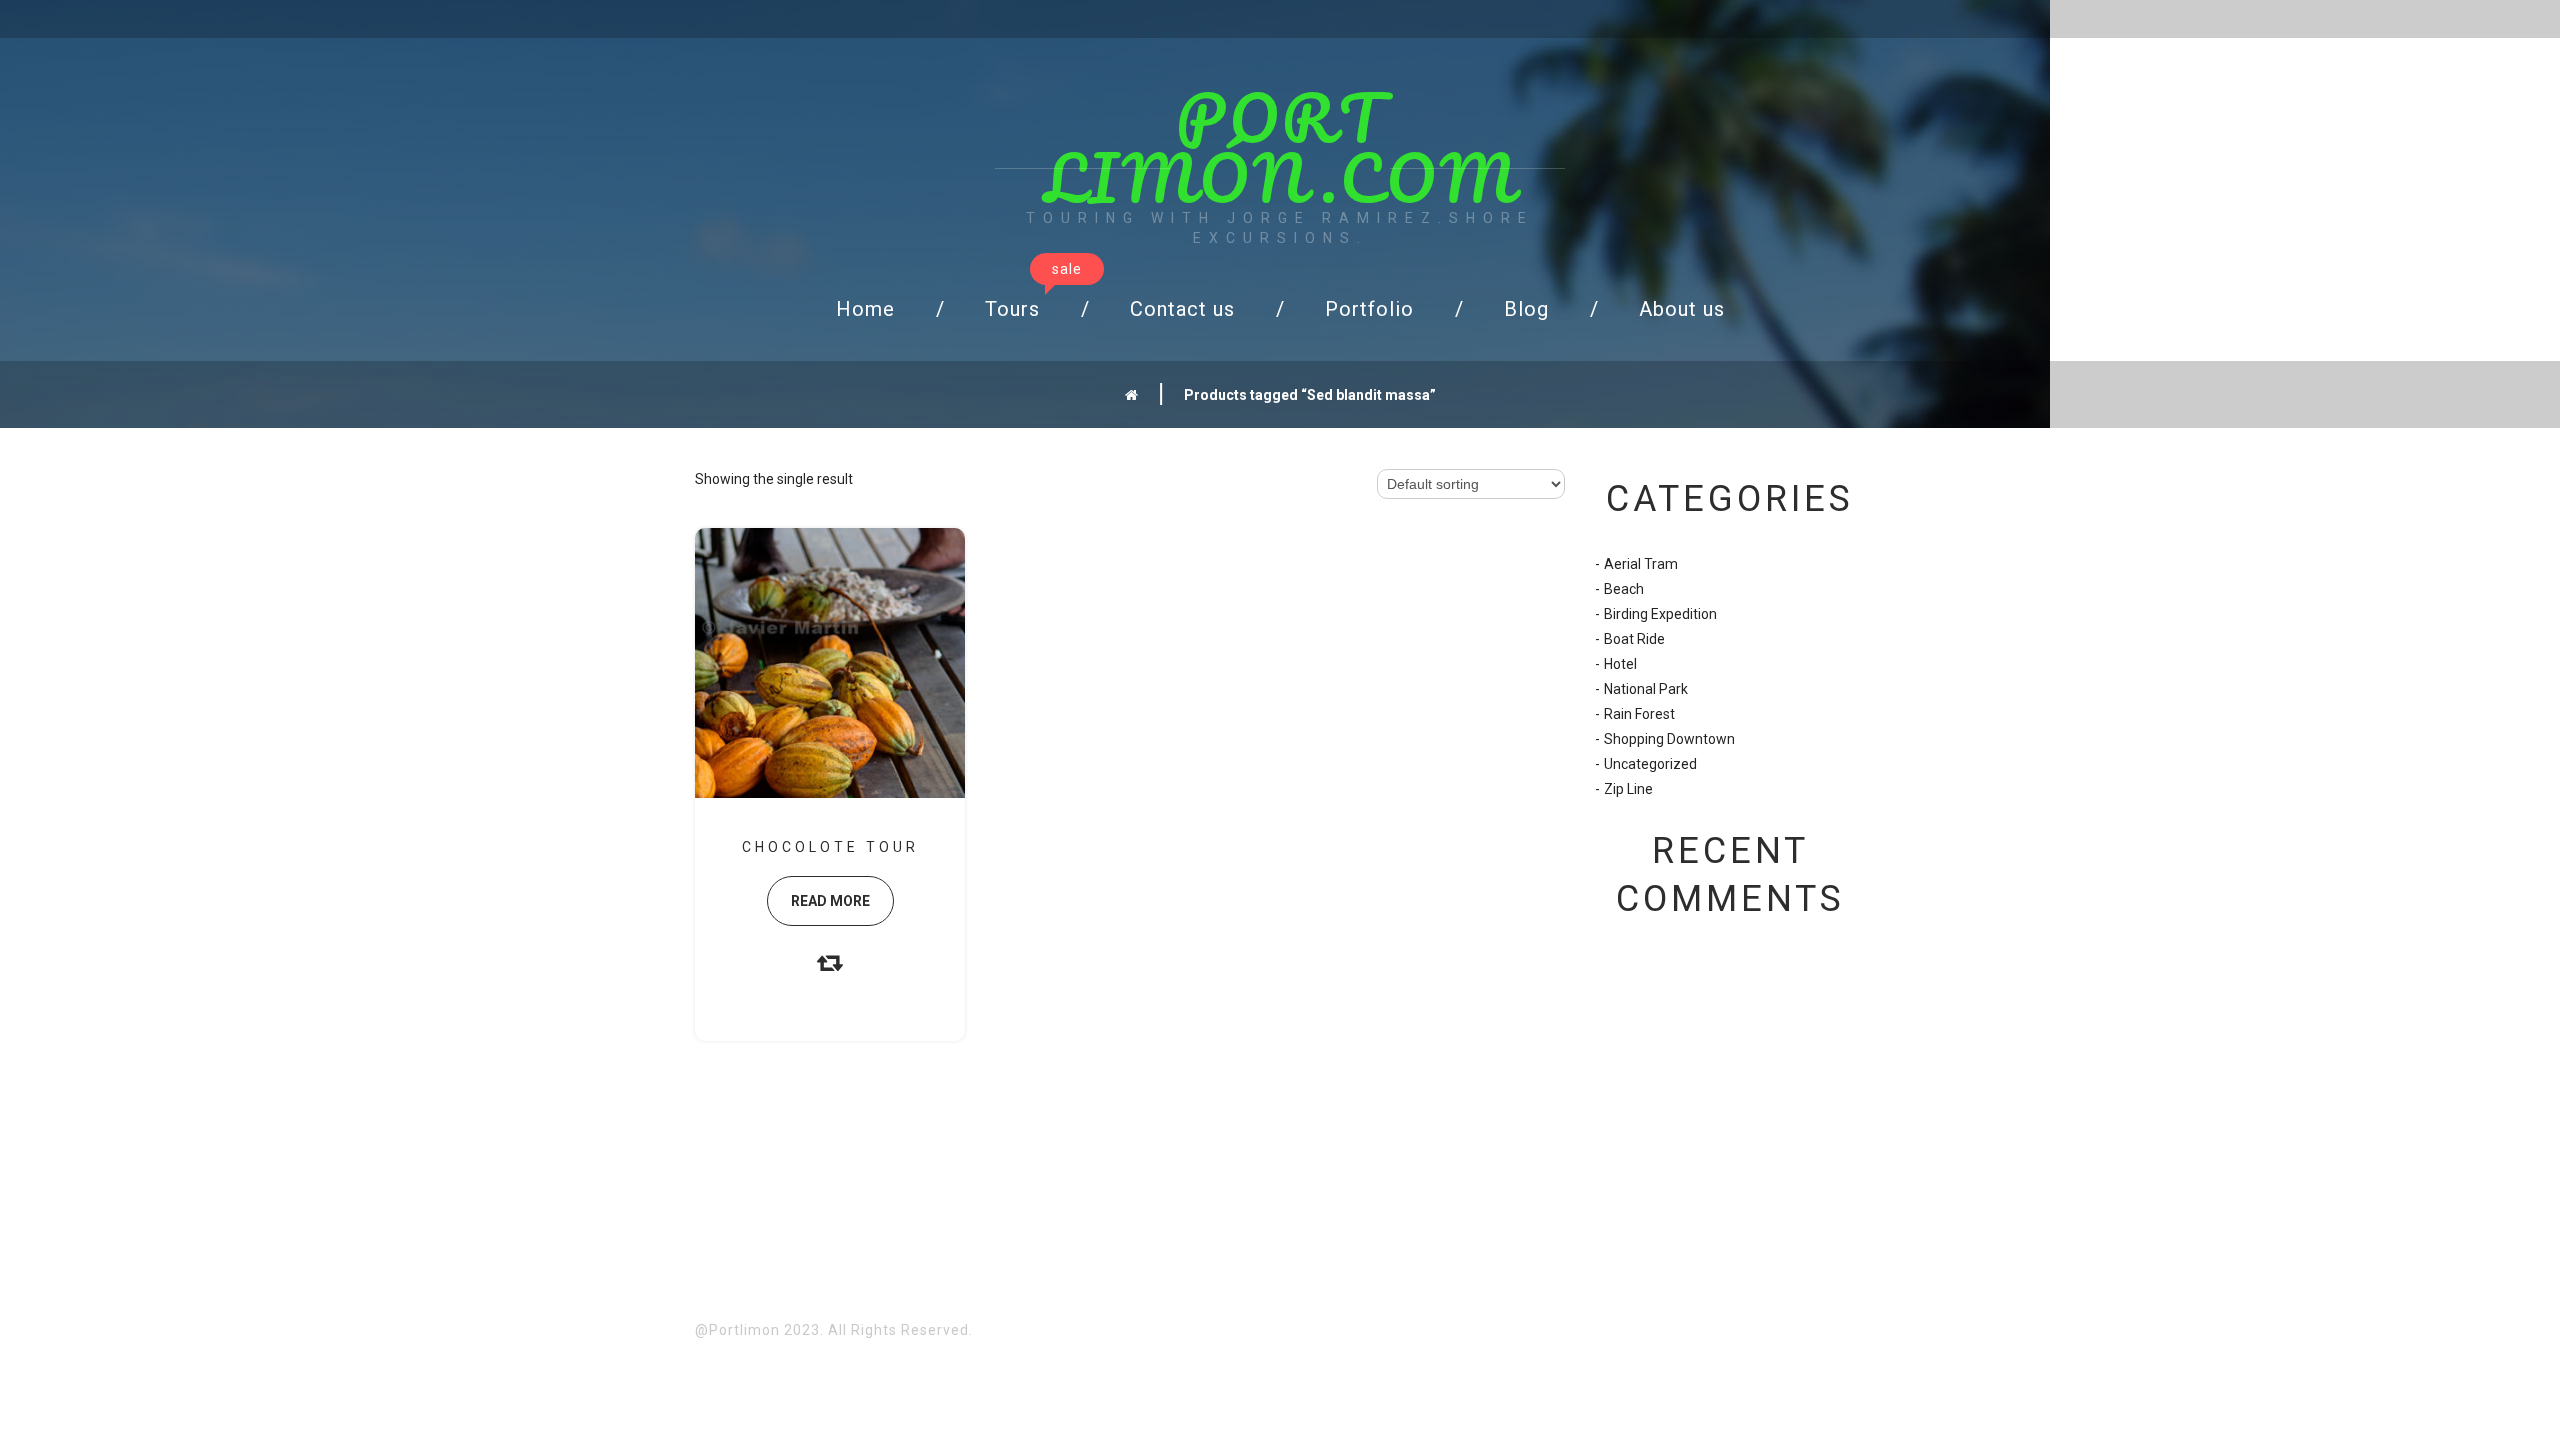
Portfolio (1369, 309)
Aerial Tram (1641, 564)
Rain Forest (1639, 714)
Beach (1624, 589)
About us (1682, 309)
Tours (1029, 303)
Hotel (1620, 664)
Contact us (1182, 309)
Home (865, 309)
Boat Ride (1634, 639)
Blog (1526, 309)
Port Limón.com (1280, 147)
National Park (1646, 689)
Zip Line (1628, 789)
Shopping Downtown (1669, 739)
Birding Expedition (1660, 614)
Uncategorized (1650, 764)
